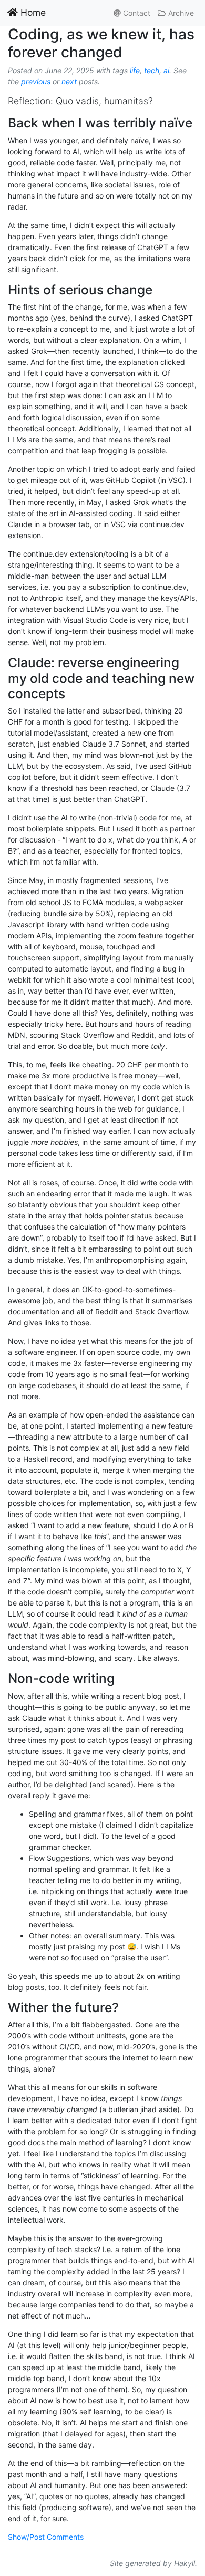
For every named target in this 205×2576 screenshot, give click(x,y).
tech (152, 70)
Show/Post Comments (46, 2537)
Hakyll (184, 2563)
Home (32, 12)
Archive (180, 13)
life (135, 70)
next (69, 81)
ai (166, 70)
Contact (136, 13)
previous (36, 81)
